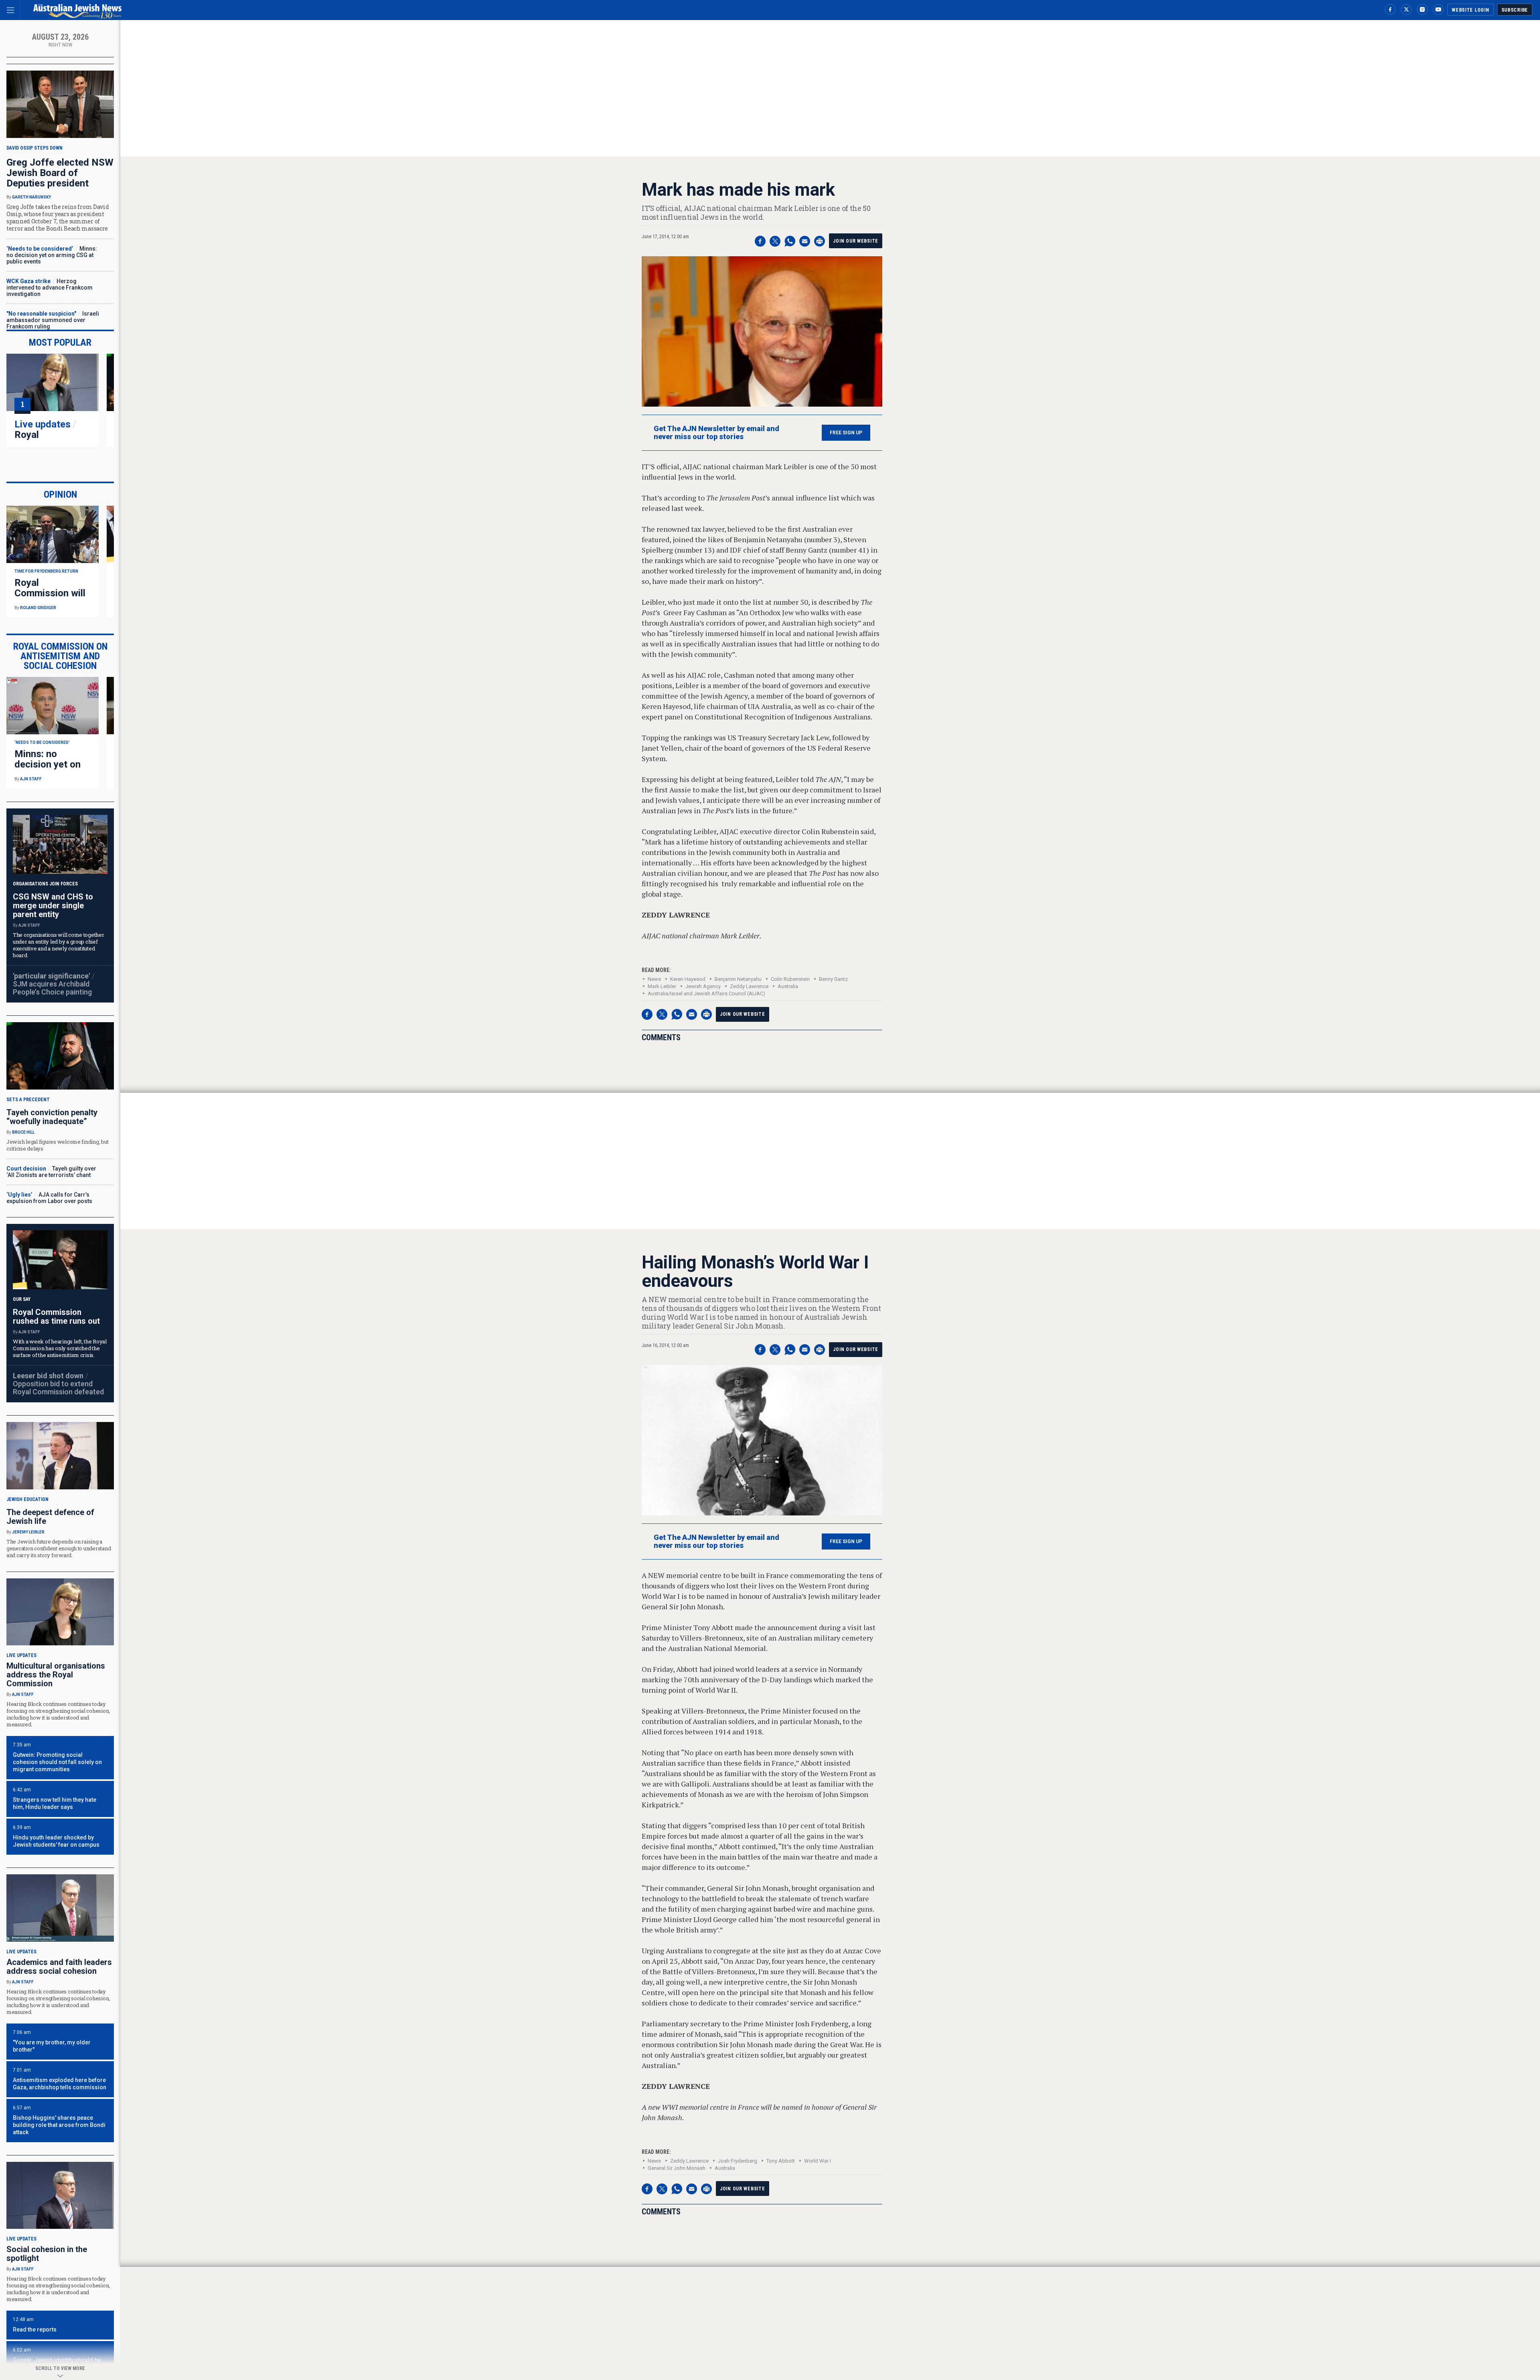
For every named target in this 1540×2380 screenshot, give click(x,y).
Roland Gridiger (38, 608)
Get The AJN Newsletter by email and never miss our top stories (716, 433)
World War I (818, 2161)
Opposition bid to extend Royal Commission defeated (58, 1388)
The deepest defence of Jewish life (50, 1517)
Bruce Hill (23, 1132)
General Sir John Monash (677, 2168)
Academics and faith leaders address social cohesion (59, 1967)
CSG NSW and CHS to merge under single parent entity (53, 905)
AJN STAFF (31, 779)
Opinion (60, 494)
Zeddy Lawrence (749, 986)
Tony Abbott (781, 2161)
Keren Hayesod (688, 979)
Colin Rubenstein (790, 979)
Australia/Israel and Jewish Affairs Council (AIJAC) (706, 994)
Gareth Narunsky (31, 197)
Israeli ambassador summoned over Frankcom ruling (53, 320)
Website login (1470, 10)
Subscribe (1515, 10)
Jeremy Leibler (28, 1532)
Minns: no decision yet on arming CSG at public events (52, 255)
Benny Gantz (833, 979)
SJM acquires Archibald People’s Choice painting (52, 988)
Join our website (856, 241)
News (654, 979)
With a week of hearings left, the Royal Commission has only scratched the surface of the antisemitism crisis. (60, 1348)
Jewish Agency (703, 986)
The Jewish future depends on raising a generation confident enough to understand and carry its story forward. (59, 1548)
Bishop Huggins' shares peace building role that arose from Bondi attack (59, 2125)
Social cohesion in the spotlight (47, 2254)
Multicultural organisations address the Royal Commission (56, 1675)
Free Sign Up (846, 433)
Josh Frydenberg (738, 2161)
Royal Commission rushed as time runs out (56, 1317)
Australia (788, 986)
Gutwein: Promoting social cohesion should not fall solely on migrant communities (57, 1762)
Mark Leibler (662, 986)
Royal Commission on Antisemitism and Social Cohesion (60, 656)
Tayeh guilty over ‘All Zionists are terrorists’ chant (51, 1172)
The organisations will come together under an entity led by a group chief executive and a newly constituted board (59, 945)
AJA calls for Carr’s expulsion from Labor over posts (49, 1198)
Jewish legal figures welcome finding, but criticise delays (57, 1145)
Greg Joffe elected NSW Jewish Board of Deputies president (60, 173)
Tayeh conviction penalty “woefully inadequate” (52, 1117)
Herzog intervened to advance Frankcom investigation (50, 288)
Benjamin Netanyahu (738, 979)
